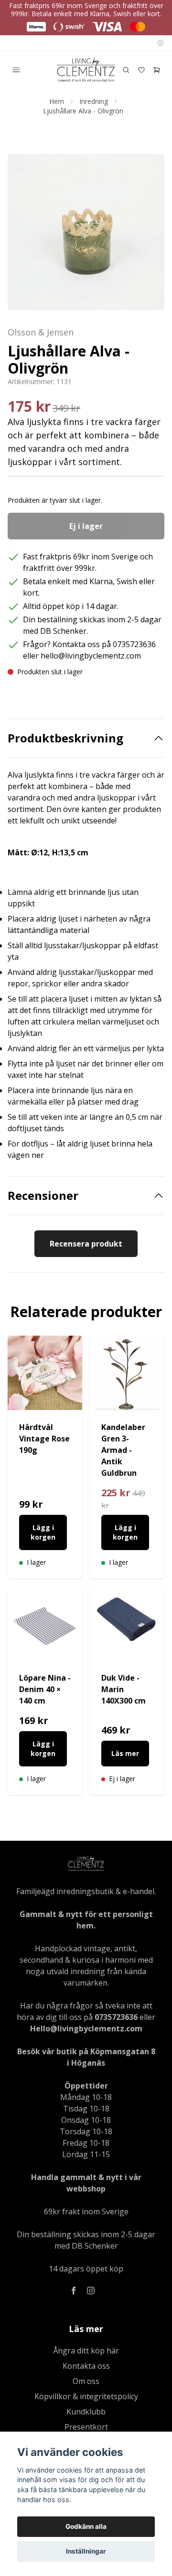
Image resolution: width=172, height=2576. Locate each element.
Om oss (86, 2381)
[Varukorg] (157, 70)
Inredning (94, 101)
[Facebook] (74, 2291)
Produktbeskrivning (65, 738)
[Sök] (126, 70)
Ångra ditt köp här (86, 2351)
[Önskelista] (141, 70)
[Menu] (16, 70)
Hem (57, 101)
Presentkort (86, 2427)
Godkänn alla (86, 2526)
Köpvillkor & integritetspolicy (86, 2396)
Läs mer (125, 1753)
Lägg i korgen (43, 1532)
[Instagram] (91, 2291)
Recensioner (43, 1196)
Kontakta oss (86, 2366)
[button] (148, 236)
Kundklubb (86, 2412)
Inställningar (86, 2551)
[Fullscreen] (86, 232)
